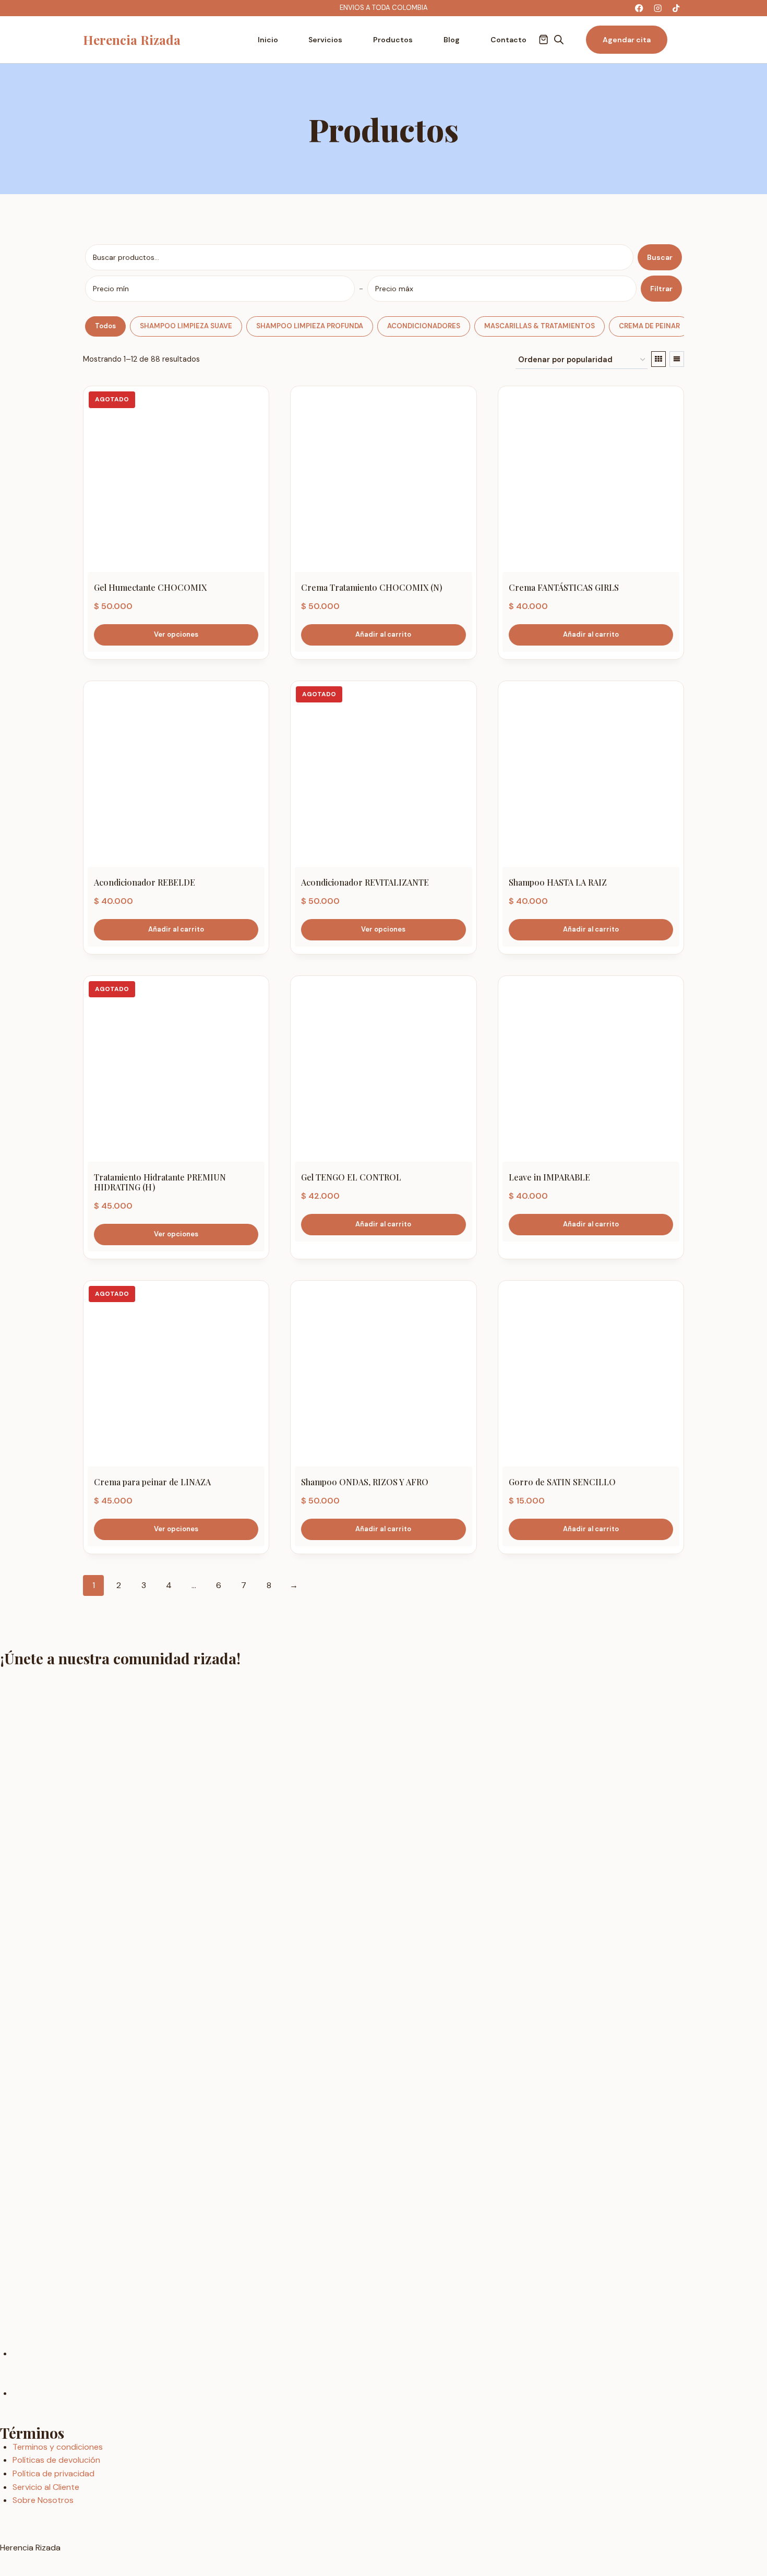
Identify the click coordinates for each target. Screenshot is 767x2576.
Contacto (508, 40)
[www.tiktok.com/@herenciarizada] (676, 8)
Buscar (660, 257)
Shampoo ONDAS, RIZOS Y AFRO (365, 1482)
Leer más (176, 635)
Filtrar (661, 289)
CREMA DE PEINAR (649, 326)
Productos (393, 40)
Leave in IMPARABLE (549, 1177)
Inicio (268, 40)
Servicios (325, 40)
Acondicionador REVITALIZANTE (365, 882)
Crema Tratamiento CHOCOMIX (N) (372, 587)
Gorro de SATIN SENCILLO (562, 1482)
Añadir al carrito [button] (383, 634)
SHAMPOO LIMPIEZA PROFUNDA (310, 326)
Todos (105, 326)
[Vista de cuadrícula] (658, 359)
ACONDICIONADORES (424, 326)
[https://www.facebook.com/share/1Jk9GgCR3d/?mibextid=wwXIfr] (639, 8)
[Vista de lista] (677, 359)
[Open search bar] (559, 40)
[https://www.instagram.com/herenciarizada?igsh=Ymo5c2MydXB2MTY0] (658, 8)
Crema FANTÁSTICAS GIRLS (564, 587)
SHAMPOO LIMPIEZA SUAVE (186, 326)
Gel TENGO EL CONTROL (351, 1177)
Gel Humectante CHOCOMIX (150, 587)
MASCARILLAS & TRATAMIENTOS (540, 326)
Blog (452, 40)
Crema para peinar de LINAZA (152, 1482)
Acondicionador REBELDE (145, 882)
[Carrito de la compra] (543, 39)
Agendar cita (627, 40)
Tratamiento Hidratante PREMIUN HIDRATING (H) (160, 1182)
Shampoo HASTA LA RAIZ (558, 882)
